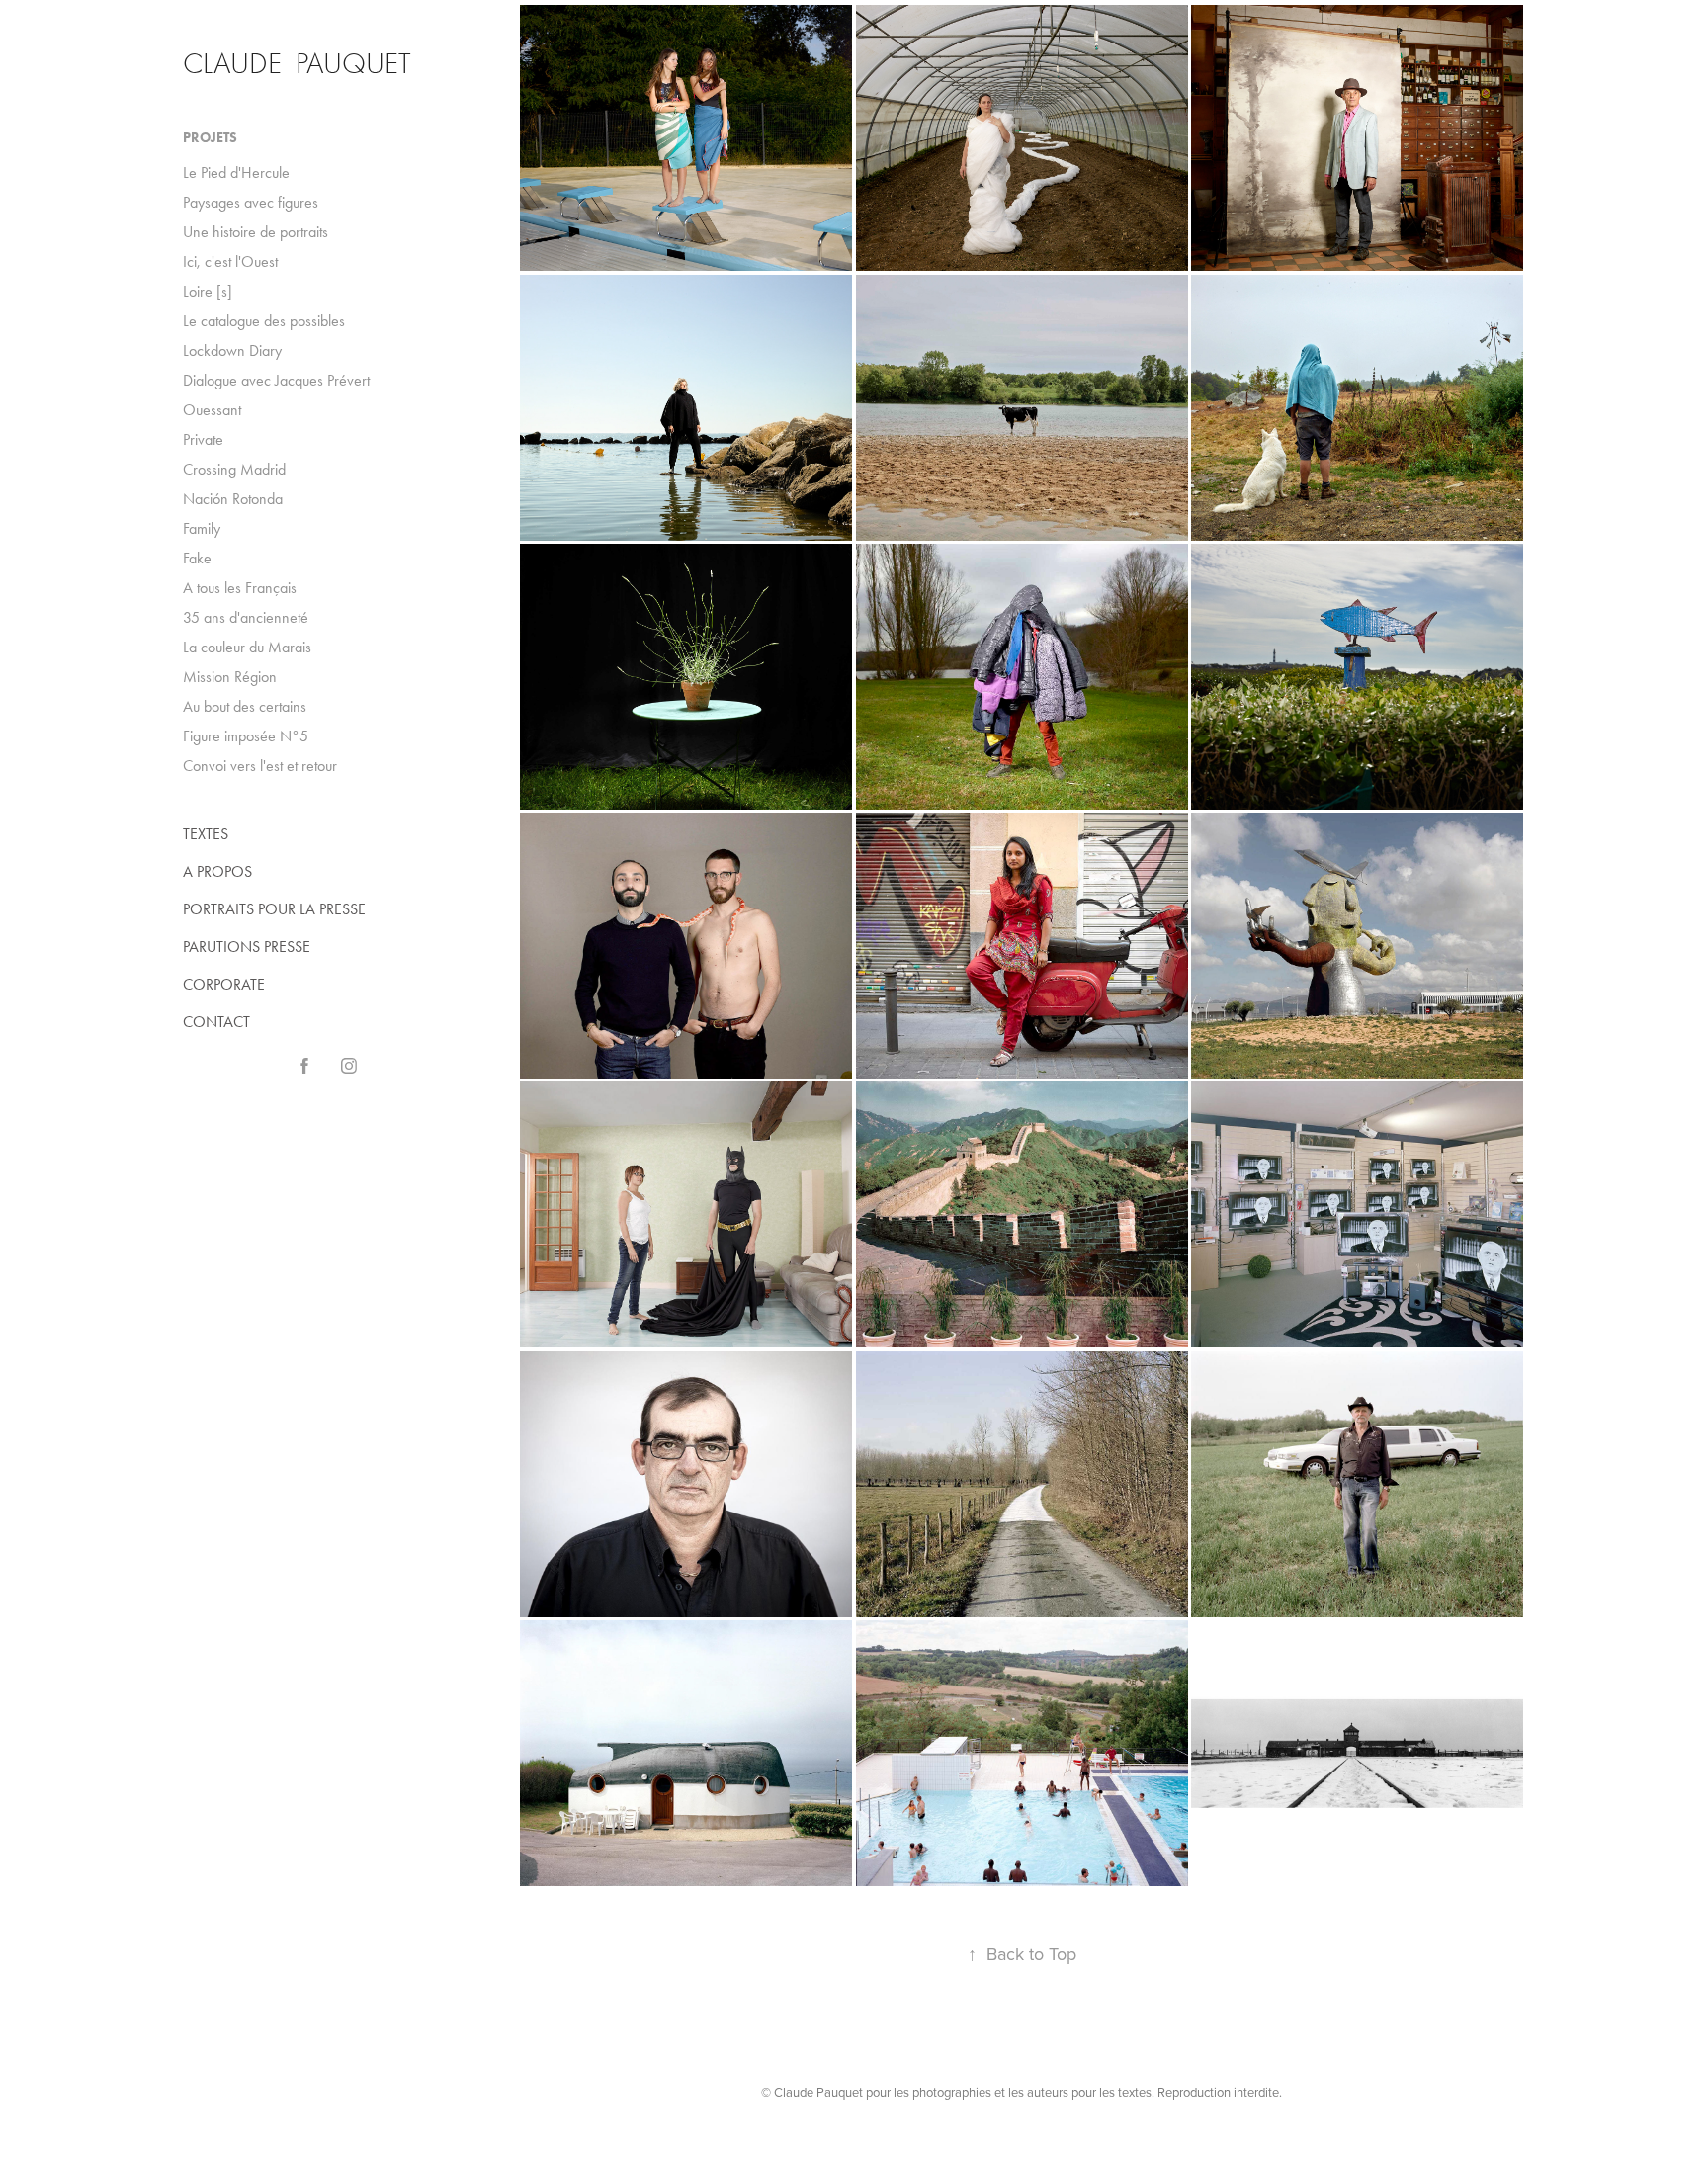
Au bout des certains (245, 706)
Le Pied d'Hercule (236, 173)
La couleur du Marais (247, 647)
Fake (197, 558)
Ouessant (212, 410)
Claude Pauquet (297, 64)
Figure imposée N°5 (246, 736)
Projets (210, 138)
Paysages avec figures (251, 202)
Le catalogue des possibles (264, 321)
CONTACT (216, 1022)
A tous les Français (240, 588)
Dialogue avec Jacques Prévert (276, 380)
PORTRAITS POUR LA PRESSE (274, 909)
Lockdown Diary (232, 350)
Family (202, 528)
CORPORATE (224, 984)
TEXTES (206, 834)
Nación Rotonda (233, 499)
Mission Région (230, 677)
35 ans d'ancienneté (246, 617)
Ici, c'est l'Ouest (230, 261)
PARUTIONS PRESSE (247, 947)
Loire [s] (208, 291)
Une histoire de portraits (256, 232)
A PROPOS (217, 871)
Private (203, 439)
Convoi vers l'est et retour (260, 766)
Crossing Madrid (234, 469)
